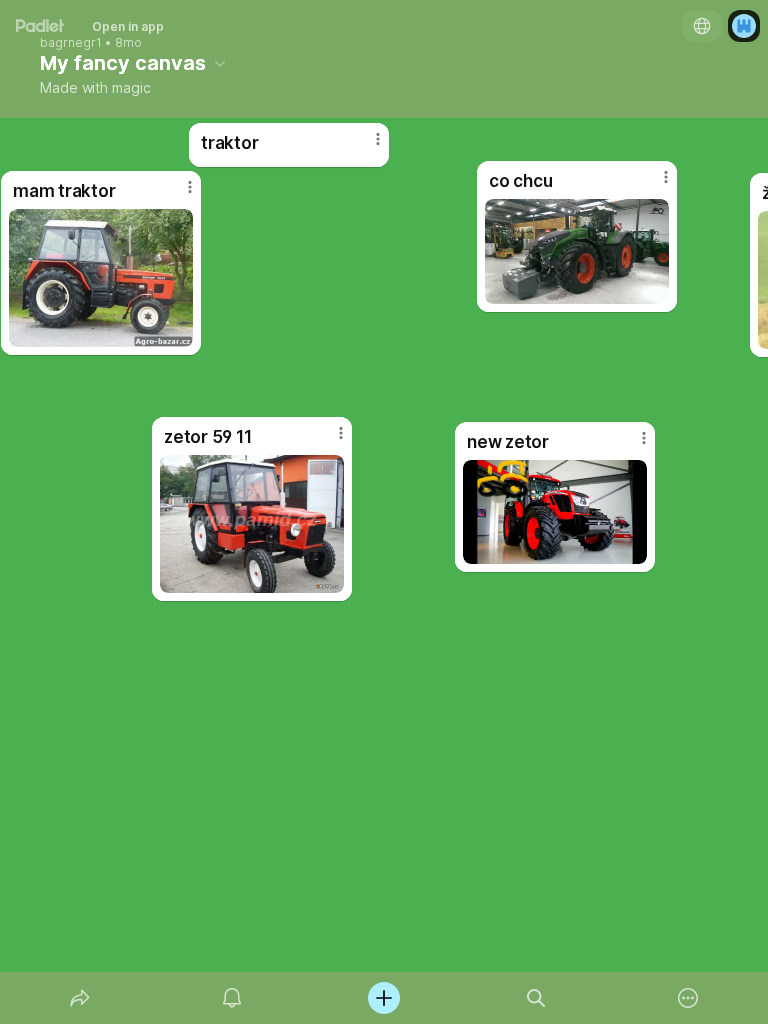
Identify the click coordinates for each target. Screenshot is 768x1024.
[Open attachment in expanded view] (555, 512)
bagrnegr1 (71, 43)
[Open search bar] (536, 998)
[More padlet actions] (688, 998)
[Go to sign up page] (744, 26)
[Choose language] (702, 26)
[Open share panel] (80, 998)
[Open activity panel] (232, 998)
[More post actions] (631, 446)
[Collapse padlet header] (220, 63)
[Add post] (384, 998)
